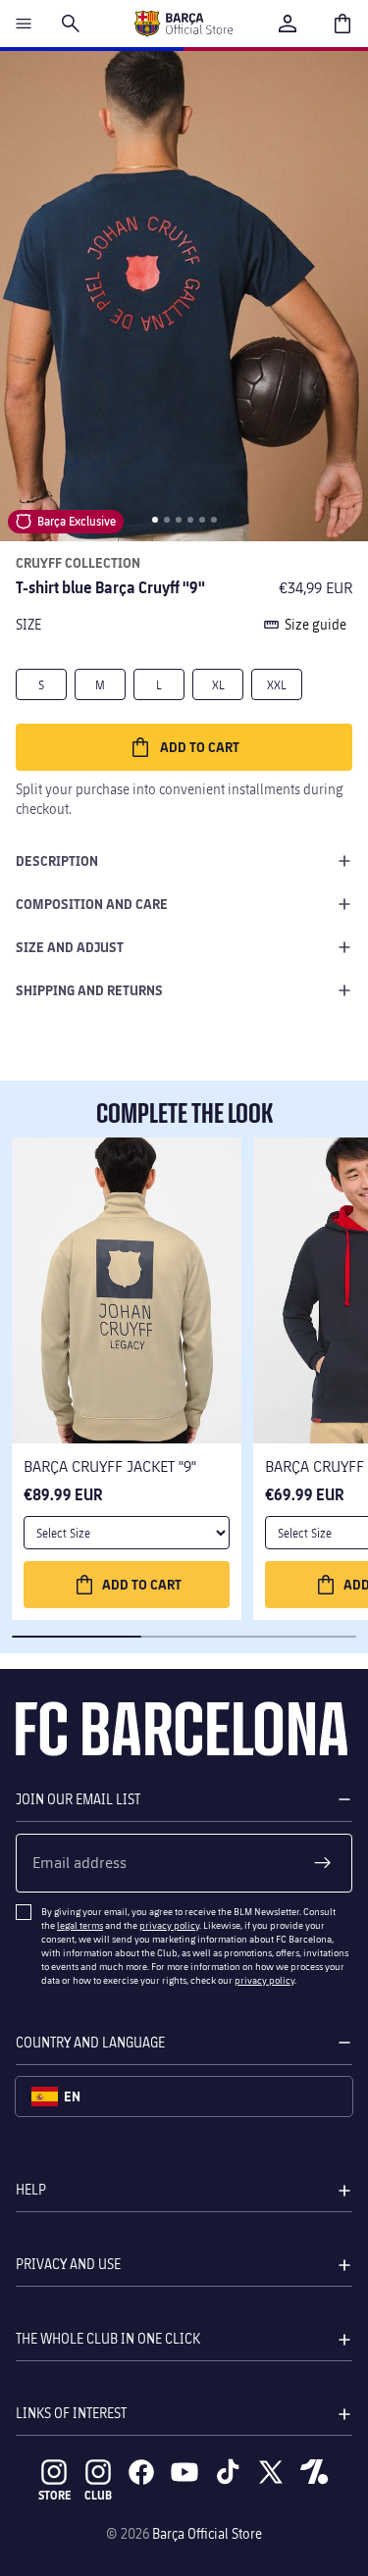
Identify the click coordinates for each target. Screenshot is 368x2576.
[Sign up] (323, 1863)
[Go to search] (71, 24)
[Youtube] (184, 2472)
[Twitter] (271, 2472)
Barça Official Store (207, 2533)
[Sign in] (288, 24)
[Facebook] (141, 2472)
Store (54, 2495)
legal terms (80, 1925)
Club (98, 2495)
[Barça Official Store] (183, 24)
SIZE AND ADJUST (70, 947)
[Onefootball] (314, 2472)
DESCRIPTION (57, 860)
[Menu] (24, 24)
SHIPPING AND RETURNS (89, 990)
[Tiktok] (228, 2472)
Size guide (315, 624)
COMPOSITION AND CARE (92, 904)
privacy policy (169, 1925)
